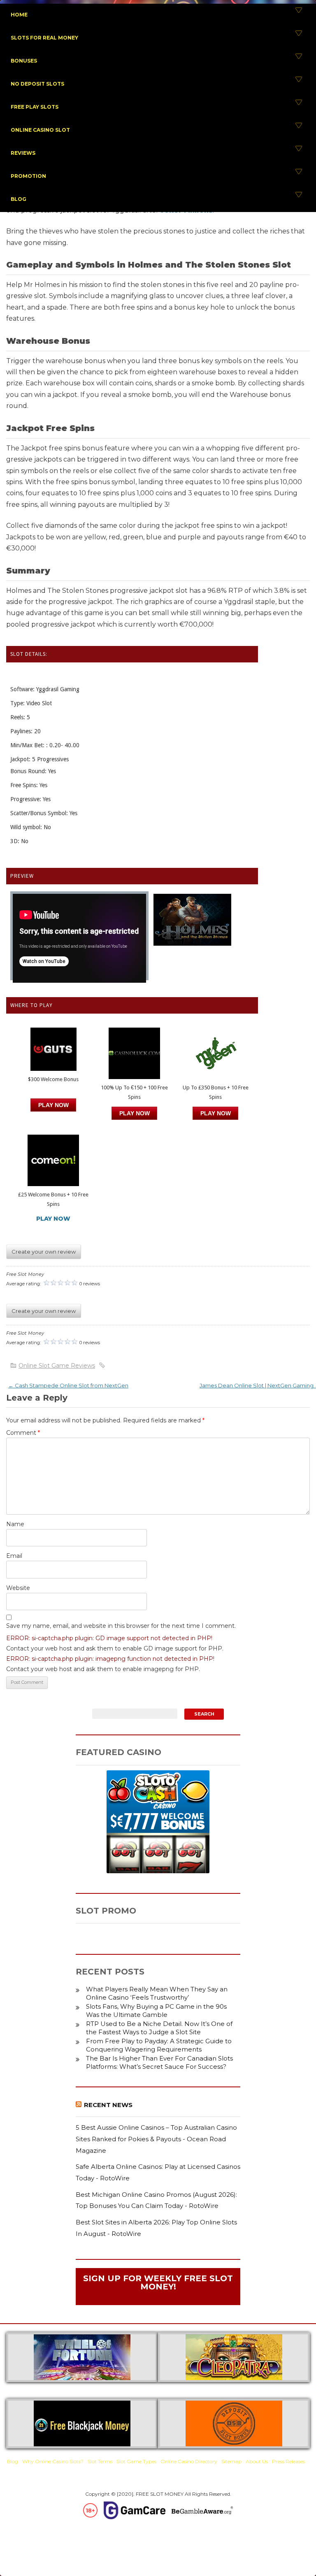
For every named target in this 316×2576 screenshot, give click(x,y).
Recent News (108, 2105)
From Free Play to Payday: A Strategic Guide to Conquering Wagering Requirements (159, 2045)
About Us (257, 2461)
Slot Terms (100, 2461)
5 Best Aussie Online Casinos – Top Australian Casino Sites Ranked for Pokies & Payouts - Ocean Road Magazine (156, 2139)
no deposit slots (37, 84)
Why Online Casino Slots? (53, 2461)
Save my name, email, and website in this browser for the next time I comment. (121, 1626)
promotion (28, 176)
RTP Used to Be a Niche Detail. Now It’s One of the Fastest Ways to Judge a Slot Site (159, 2028)
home (19, 15)
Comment (23, 1433)
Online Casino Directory (189, 2461)
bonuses (24, 61)
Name (15, 1524)
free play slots (35, 107)
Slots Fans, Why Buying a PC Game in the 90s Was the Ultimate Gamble (156, 2011)
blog (19, 199)
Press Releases (288, 2461)
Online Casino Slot (40, 130)
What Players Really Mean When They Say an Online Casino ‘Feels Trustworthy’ (157, 1993)
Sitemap (231, 2461)
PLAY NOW (135, 1113)
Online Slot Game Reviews (57, 1366)
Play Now (53, 1105)
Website (18, 1588)
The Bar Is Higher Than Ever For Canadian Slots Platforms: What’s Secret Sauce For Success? (159, 2062)
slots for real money (44, 38)
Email (14, 1556)
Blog (13, 2461)
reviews (23, 153)
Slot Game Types (136, 2461)
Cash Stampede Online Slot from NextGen (68, 1385)
